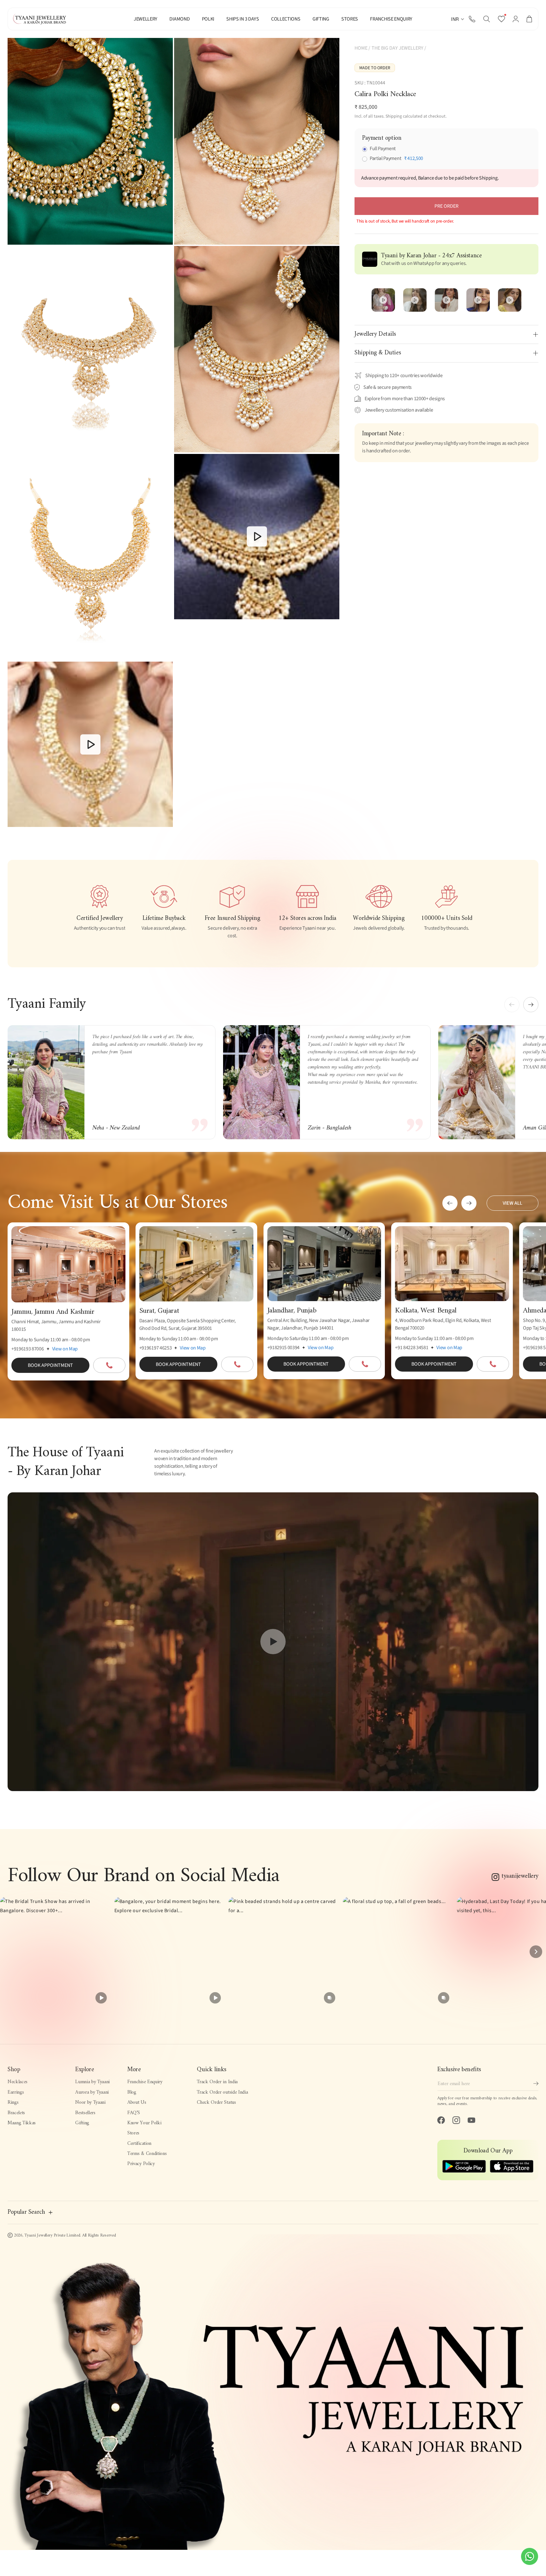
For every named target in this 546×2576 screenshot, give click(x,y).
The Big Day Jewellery (397, 48)
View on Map (65, 1349)
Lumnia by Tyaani (92, 2082)
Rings (13, 2102)
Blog (132, 2092)
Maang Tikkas (22, 2123)
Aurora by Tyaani (92, 2092)
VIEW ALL (513, 1203)
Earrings (16, 2092)
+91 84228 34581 (412, 1348)
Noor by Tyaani (90, 2102)
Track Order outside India (222, 2092)
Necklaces (18, 2082)
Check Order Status (216, 2102)
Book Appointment (50, 1365)
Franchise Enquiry (145, 2082)
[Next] (536, 1952)
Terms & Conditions (147, 2154)
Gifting (82, 2123)
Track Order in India (217, 2082)
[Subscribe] (536, 2083)
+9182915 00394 (284, 1348)
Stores (133, 2133)
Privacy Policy (141, 2164)
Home (361, 48)
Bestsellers (85, 2113)
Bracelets (16, 2113)
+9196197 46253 (156, 1348)
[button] (487, 19)
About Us (137, 2102)
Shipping (394, 116)
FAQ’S (133, 2113)
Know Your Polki (144, 2123)
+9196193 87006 (28, 1349)
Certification (139, 2144)
